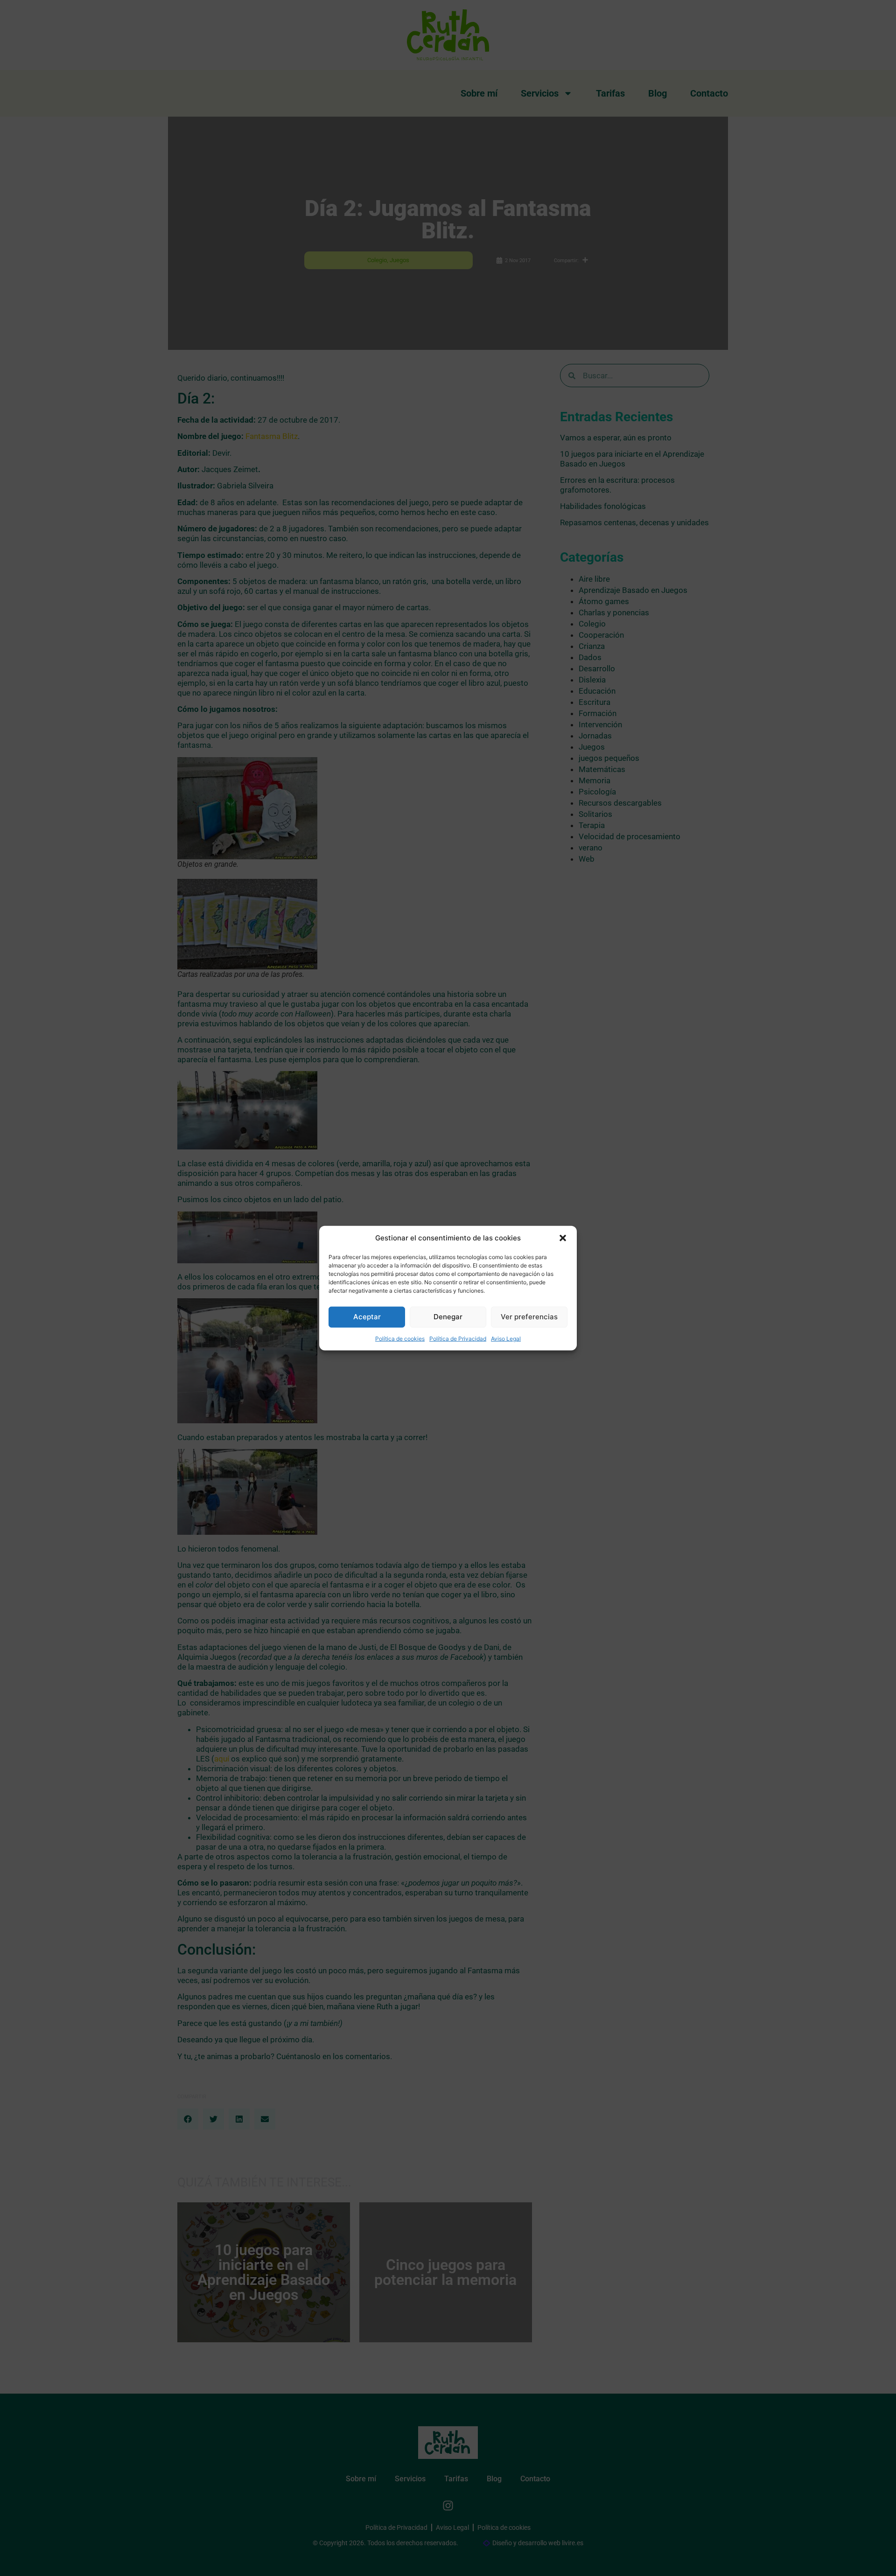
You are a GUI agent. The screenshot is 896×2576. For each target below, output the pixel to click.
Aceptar (367, 1317)
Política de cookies (400, 1338)
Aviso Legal (506, 1338)
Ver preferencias (529, 1317)
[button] (563, 1238)
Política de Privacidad (458, 1338)
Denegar (448, 1317)
